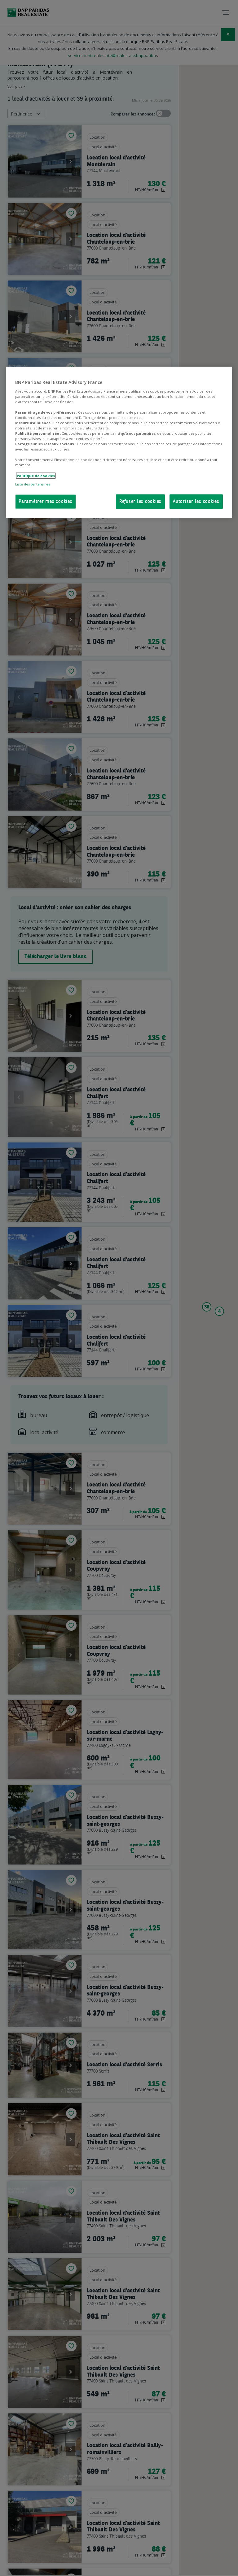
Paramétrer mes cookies (46, 501)
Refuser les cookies (140, 501)
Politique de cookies (36, 475)
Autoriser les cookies (196, 501)
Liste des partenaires (33, 484)
